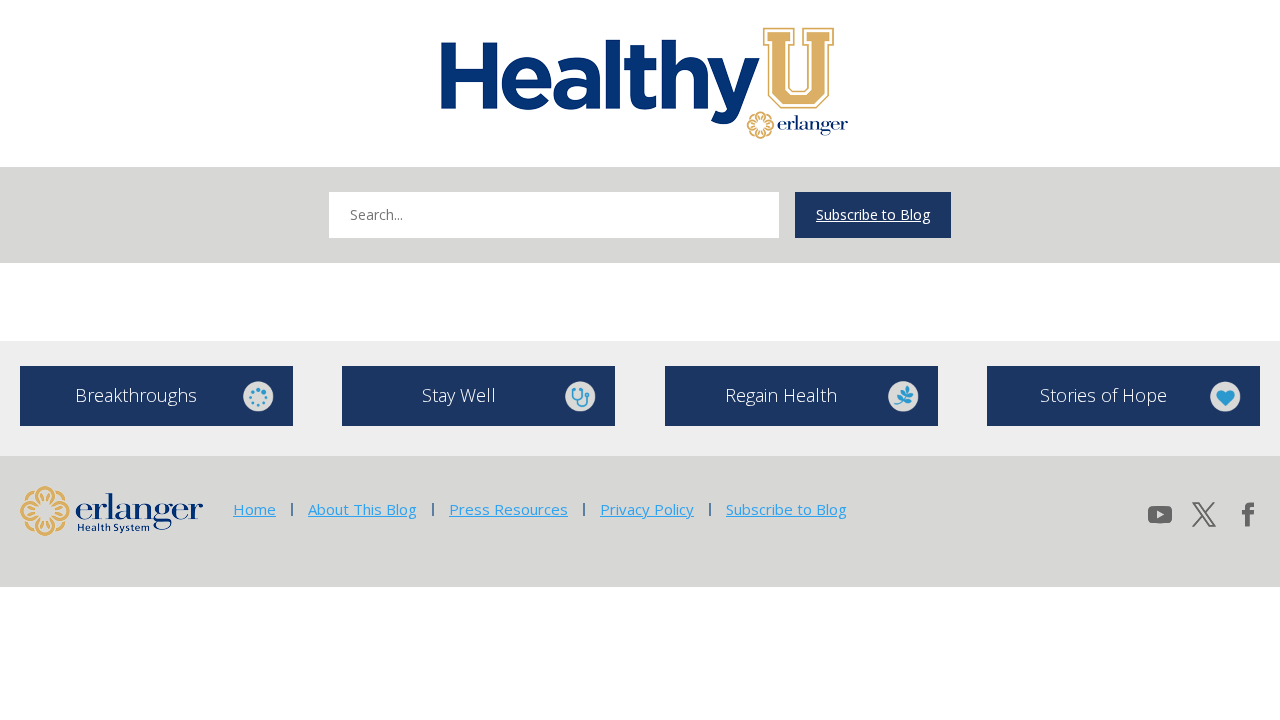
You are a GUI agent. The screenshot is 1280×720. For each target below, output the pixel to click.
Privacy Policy (647, 509)
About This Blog (362, 509)
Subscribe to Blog (873, 214)
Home (254, 509)
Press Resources (508, 509)
